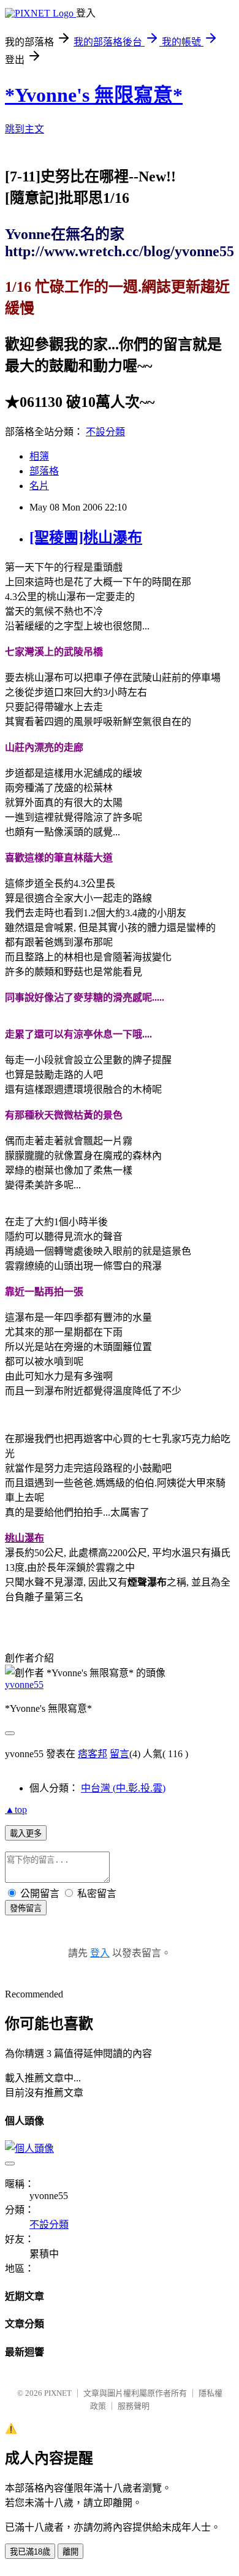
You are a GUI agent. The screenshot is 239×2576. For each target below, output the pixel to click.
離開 (70, 2552)
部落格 (44, 471)
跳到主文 (25, 129)
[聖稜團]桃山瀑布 (86, 538)
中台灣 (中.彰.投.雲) (123, 1788)
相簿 (39, 456)
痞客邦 (93, 1754)
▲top (16, 1810)
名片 (39, 486)
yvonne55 (24, 1685)
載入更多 (26, 1833)
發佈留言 (26, 1908)
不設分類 (105, 432)
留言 (120, 1754)
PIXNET (58, 2393)
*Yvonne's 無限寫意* (94, 95)
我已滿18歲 (30, 2552)
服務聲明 (134, 2406)
